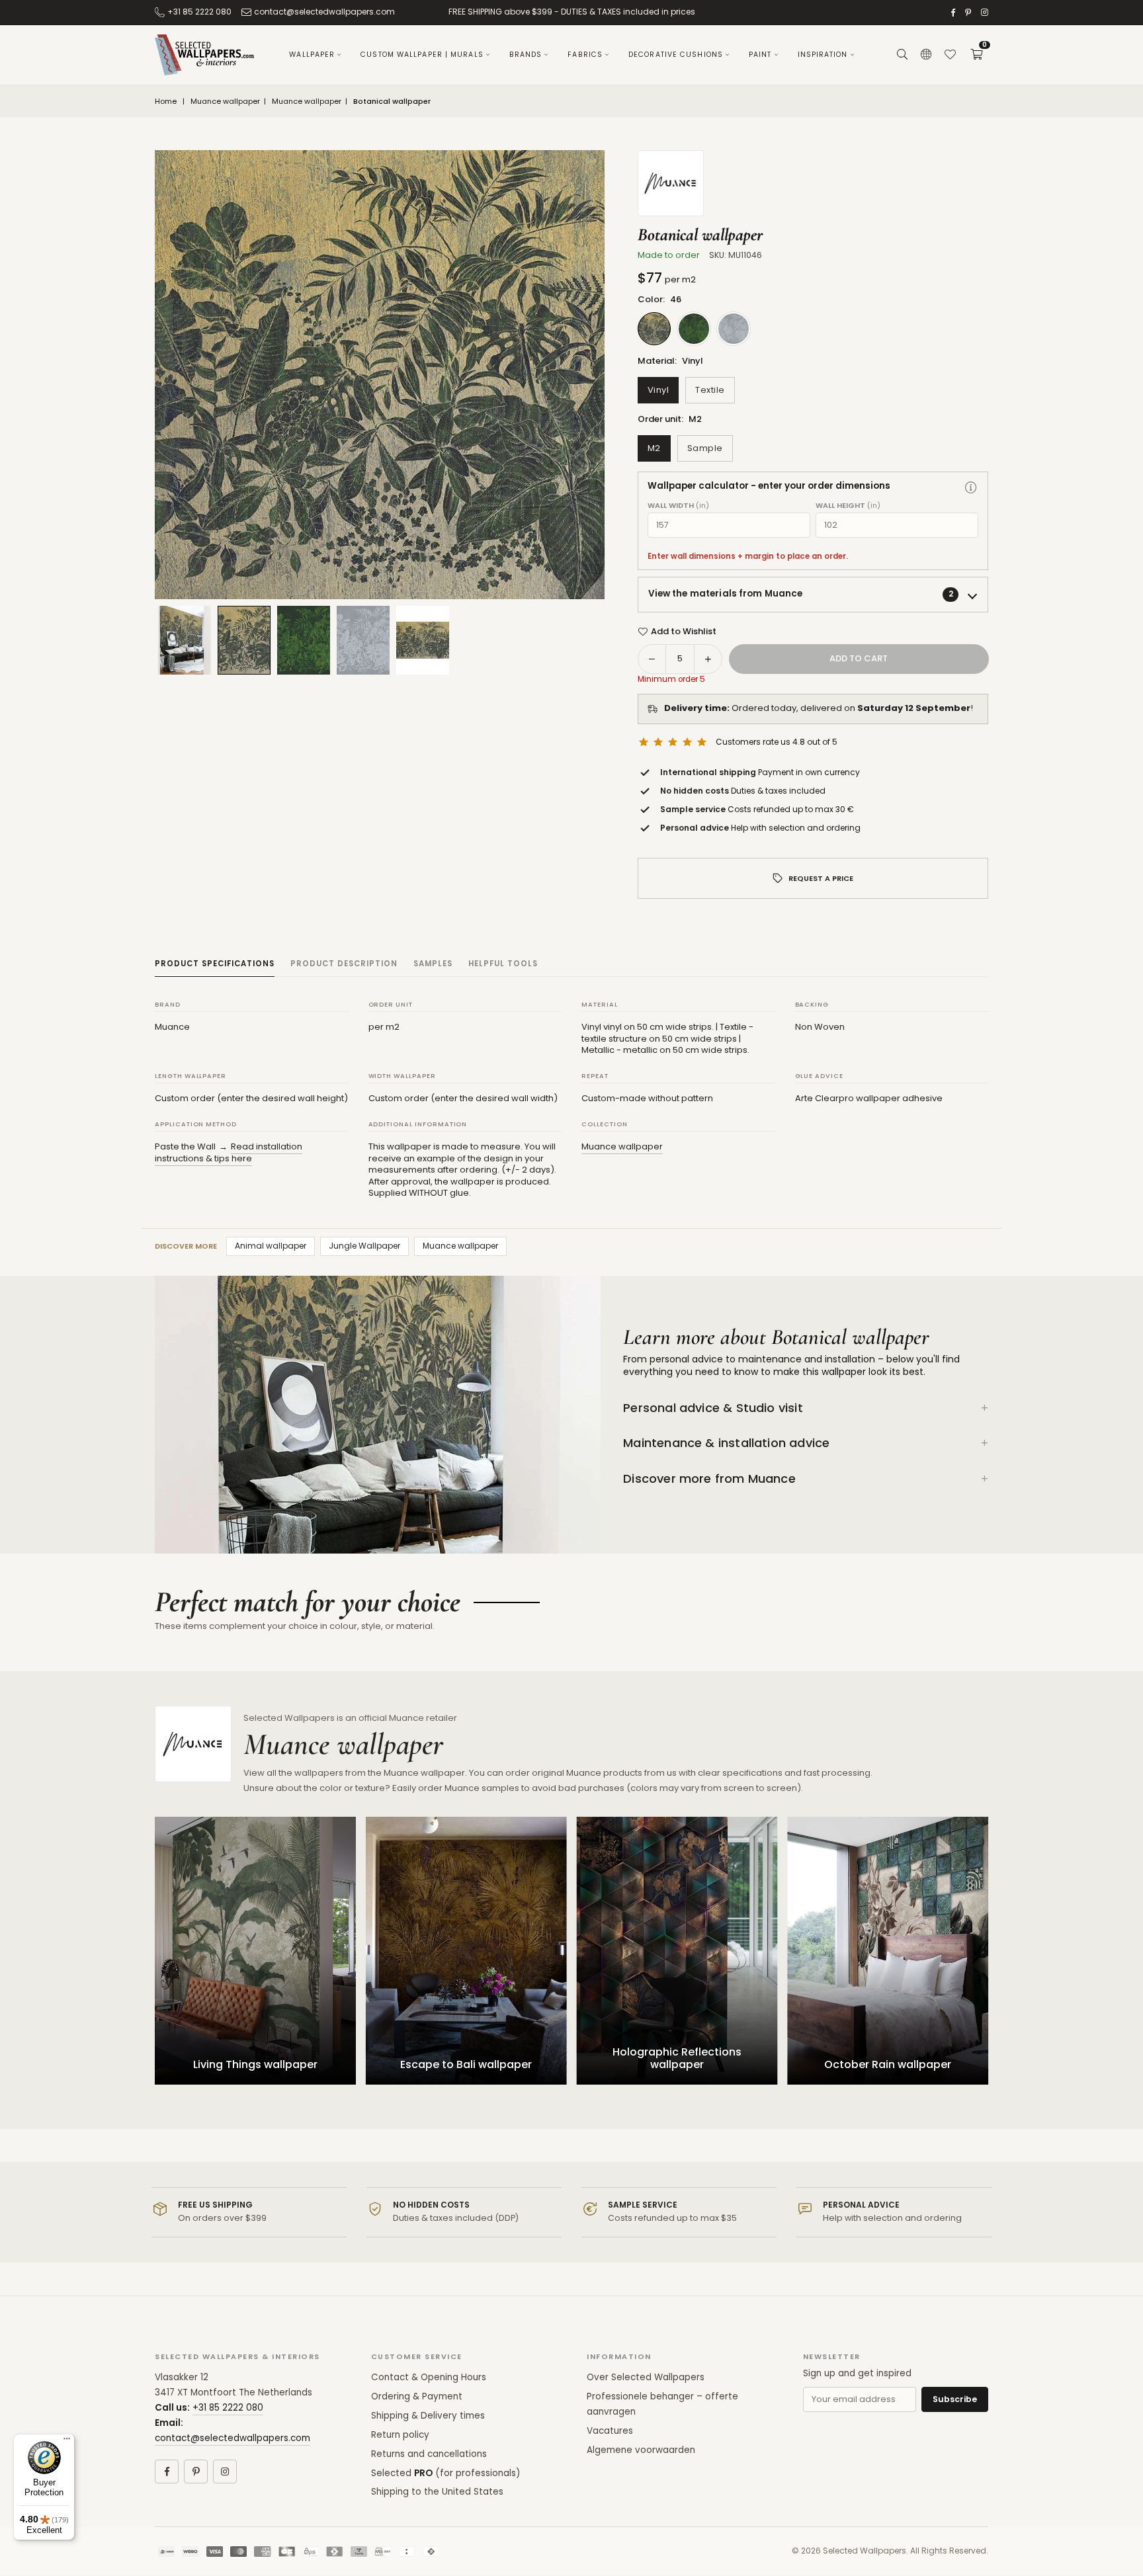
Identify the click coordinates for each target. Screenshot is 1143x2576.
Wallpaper (312, 55)
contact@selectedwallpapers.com (324, 12)
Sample (705, 448)
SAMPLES (433, 964)
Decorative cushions (676, 55)
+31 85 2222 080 (199, 12)
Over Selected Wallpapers (646, 2377)
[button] (976, 55)
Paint (760, 55)
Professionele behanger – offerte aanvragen (662, 2404)
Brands (526, 55)
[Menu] (67, 2442)
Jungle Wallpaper (364, 1246)
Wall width (678, 506)
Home (166, 102)
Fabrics (585, 55)
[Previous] (181, 375)
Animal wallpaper (271, 1246)
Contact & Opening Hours (429, 2377)
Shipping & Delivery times (428, 2416)
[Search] (902, 55)
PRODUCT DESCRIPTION (344, 964)
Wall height (848, 506)
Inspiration (823, 55)
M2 (654, 448)
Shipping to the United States (437, 2492)
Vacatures (610, 2431)
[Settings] (926, 55)
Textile (710, 390)
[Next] (578, 375)
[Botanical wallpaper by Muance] (244, 640)
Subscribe (955, 2399)
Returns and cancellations (429, 2454)
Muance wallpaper (225, 102)
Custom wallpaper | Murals (422, 55)
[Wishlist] (950, 55)
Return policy (400, 2435)
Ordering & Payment (417, 2396)
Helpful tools (503, 964)
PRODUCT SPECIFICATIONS (215, 964)
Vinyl (658, 390)
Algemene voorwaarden (641, 2450)
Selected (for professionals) (445, 2473)
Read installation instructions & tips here (229, 1152)
